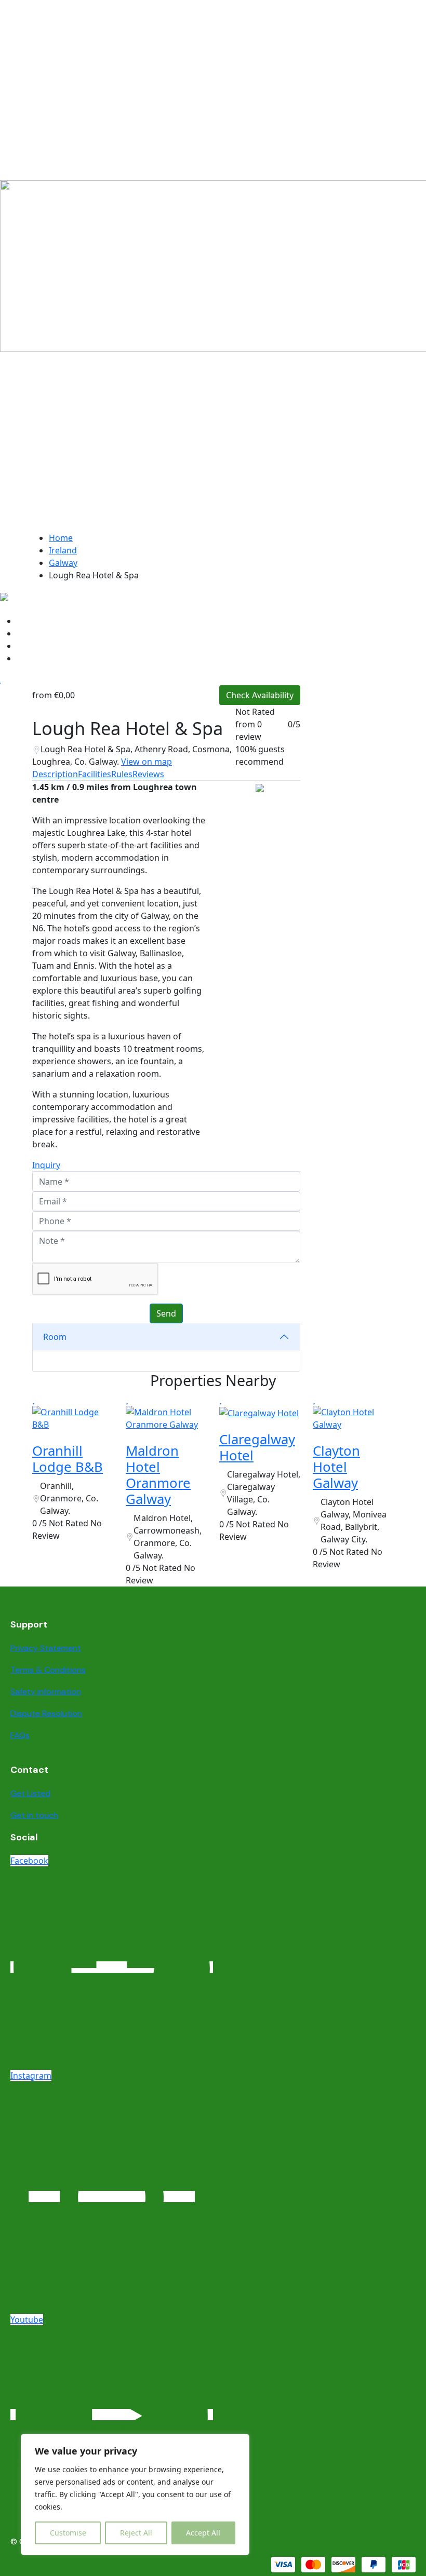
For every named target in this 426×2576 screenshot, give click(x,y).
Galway (63, 563)
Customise (68, 2533)
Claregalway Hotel (257, 1447)
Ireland (63, 550)
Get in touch (34, 1815)
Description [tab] (55, 774)
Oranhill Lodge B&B (68, 1459)
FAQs (20, 1735)
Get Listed (30, 1793)
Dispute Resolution (46, 1713)
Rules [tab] (122, 774)
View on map (147, 762)
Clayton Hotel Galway (336, 1467)
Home (61, 538)
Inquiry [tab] (46, 1165)
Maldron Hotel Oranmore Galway (158, 1475)
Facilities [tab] (95, 774)
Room (55, 1337)
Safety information (46, 1692)
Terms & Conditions (48, 1670)
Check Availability (260, 695)
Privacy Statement (46, 1648)
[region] (135, 2494)
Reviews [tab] (148, 774)
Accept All (203, 2533)
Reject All (136, 2533)
